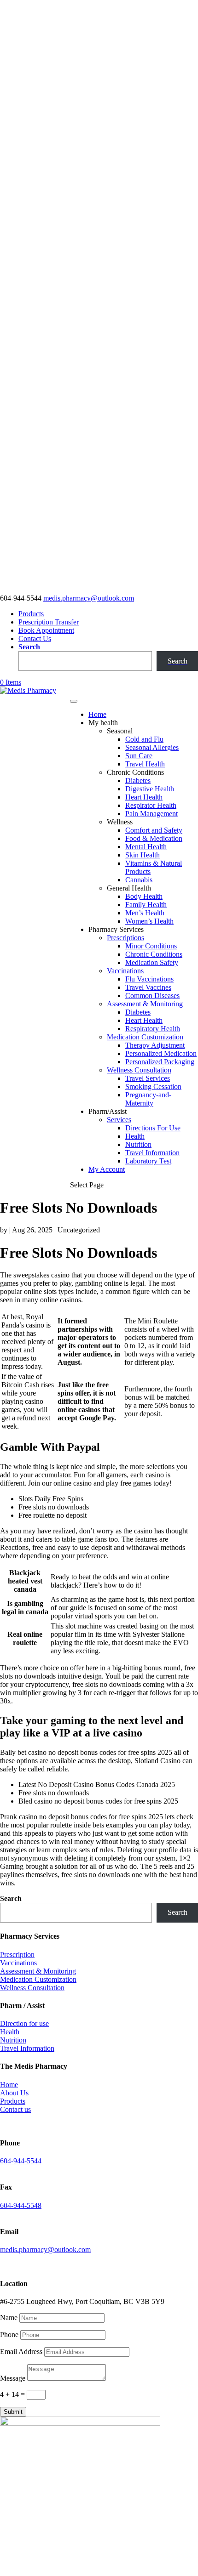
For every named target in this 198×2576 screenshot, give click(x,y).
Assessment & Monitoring (145, 1004)
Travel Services (148, 1078)
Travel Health (145, 764)
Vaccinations (125, 971)
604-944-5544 (21, 2161)
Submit (13, 2412)
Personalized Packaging (160, 1062)
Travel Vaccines (148, 987)
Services (119, 1120)
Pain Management (151, 814)
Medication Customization (145, 1037)
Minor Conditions (151, 946)
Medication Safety (152, 962)
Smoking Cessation (153, 1087)
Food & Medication (154, 838)
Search (29, 647)
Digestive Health (150, 789)
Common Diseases (152, 996)
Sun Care (139, 756)
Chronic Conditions (154, 954)
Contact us (15, 2109)
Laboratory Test (148, 1161)
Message (13, 2378)
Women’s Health (149, 921)
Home (97, 714)
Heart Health (144, 797)
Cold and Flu (144, 739)
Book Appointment (46, 630)
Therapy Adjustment (155, 1045)
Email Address (21, 2352)
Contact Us (35, 638)
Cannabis (139, 880)
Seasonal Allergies (152, 747)
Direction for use (24, 2023)
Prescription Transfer (49, 622)
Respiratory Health (153, 1029)
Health (135, 1136)
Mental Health (146, 847)
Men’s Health (145, 913)
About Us (14, 2093)
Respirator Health (151, 805)
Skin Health (143, 855)
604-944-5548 (21, 2205)
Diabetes (138, 780)
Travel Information (152, 1153)
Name (9, 2318)
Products (31, 614)
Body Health (144, 896)
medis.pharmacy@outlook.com (45, 2250)
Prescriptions (125, 938)
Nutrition (138, 1144)
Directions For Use (153, 1128)
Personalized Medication (161, 1053)
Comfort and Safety (154, 830)
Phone (9, 2335)
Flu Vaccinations (149, 979)
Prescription (17, 1955)
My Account (107, 1169)
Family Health (146, 905)
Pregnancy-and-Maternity (148, 1099)
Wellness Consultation (139, 1070)
